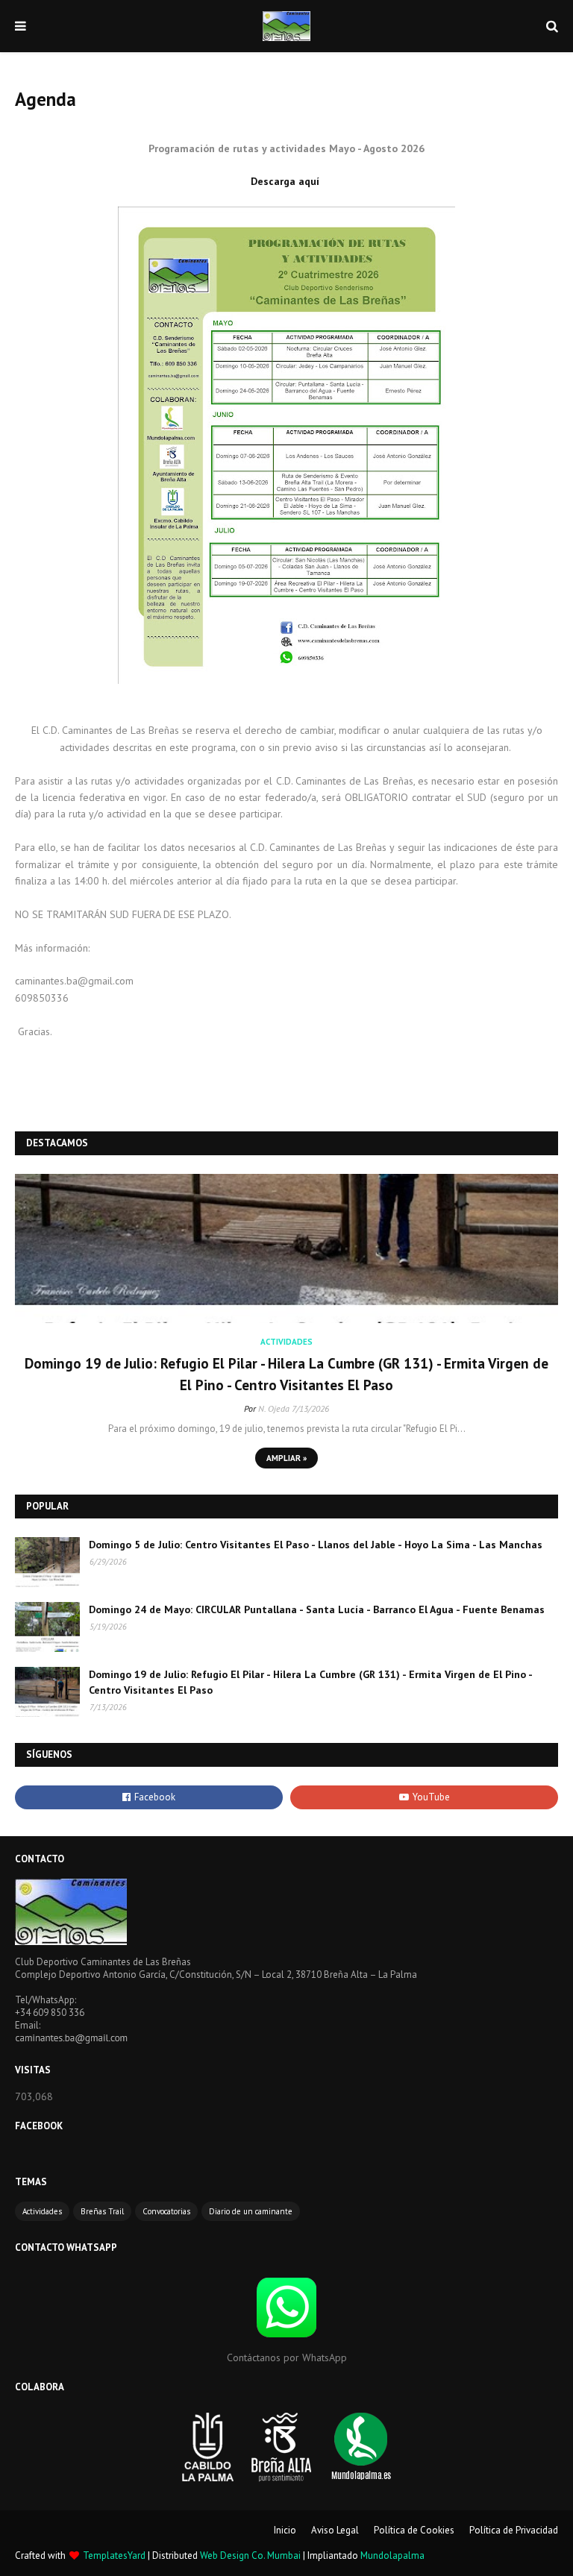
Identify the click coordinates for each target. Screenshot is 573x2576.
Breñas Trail (102, 2211)
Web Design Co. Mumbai (250, 2555)
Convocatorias (166, 2211)
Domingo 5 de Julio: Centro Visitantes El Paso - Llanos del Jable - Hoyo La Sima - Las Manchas (316, 1545)
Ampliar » (286, 1458)
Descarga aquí (286, 181)
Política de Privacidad (514, 2530)
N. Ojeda (274, 1408)
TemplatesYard (114, 2555)
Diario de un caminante (251, 2211)
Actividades (42, 2211)
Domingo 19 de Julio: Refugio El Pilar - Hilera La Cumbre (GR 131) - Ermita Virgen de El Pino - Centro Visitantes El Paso (286, 1374)
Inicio (285, 2530)
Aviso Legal (335, 2530)
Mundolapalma (392, 2555)
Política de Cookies (414, 2530)
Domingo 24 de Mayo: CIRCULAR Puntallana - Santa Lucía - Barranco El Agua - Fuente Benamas (317, 1609)
